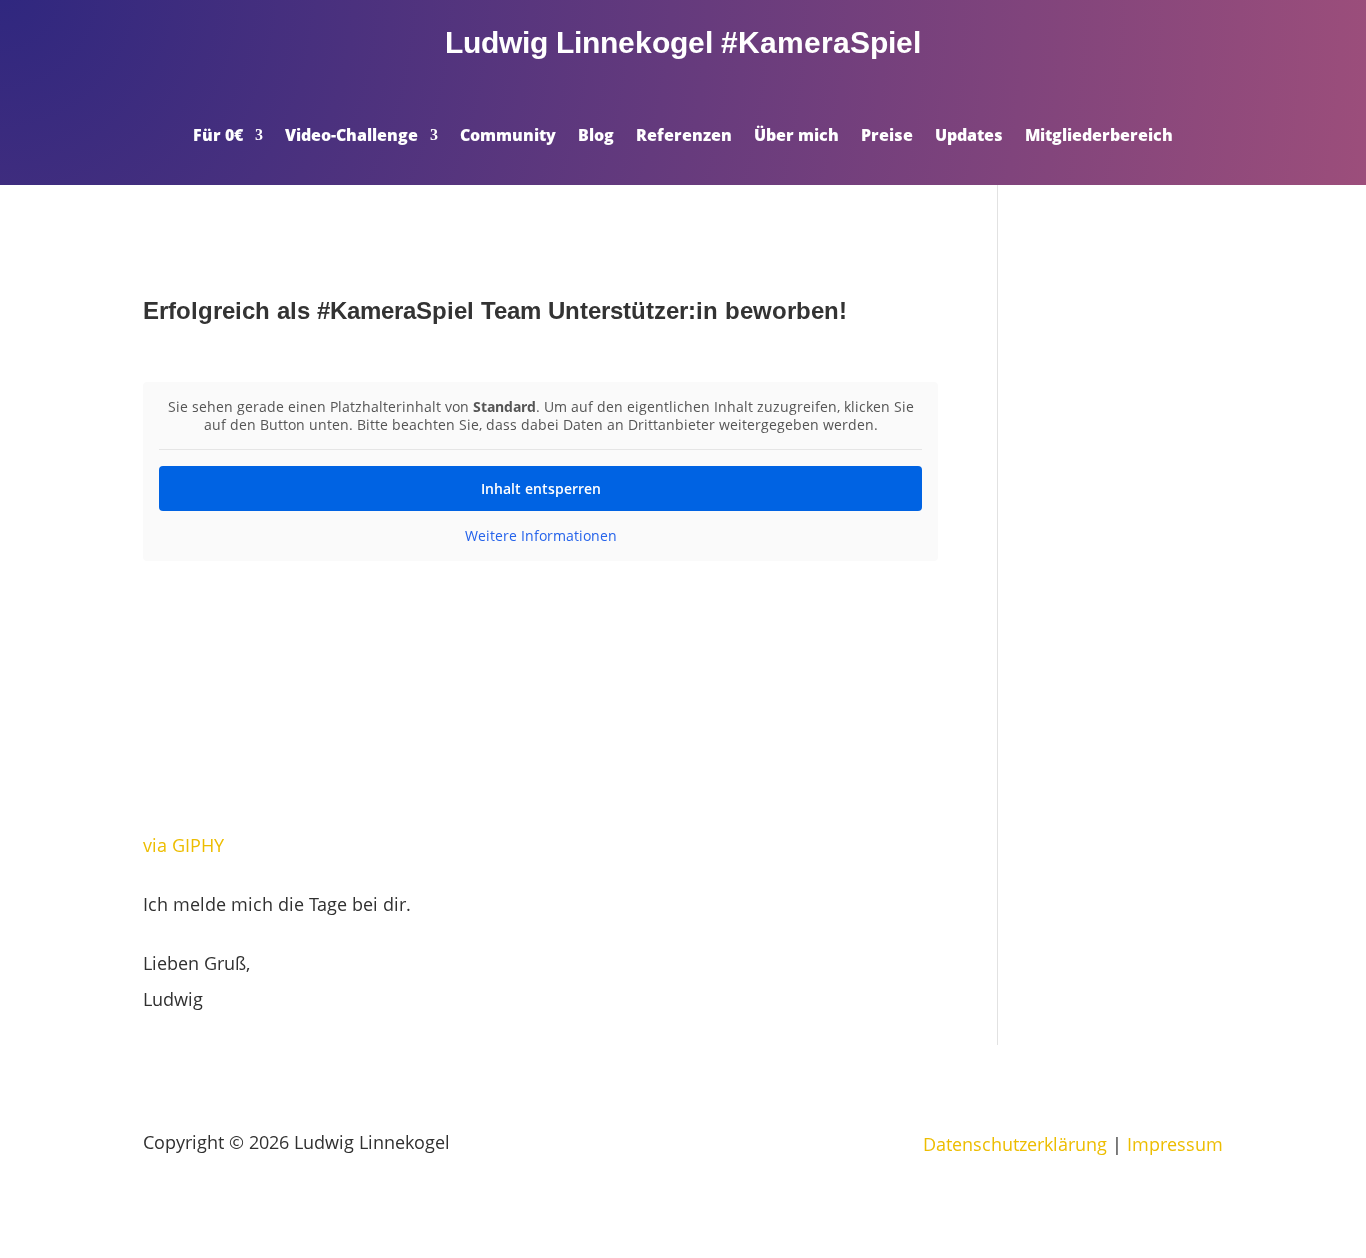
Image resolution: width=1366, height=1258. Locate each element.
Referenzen (684, 137)
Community (508, 137)
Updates (969, 137)
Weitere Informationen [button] (541, 536)
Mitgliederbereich (1099, 137)
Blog (596, 137)
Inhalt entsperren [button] (541, 488)
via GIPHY (183, 845)
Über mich (796, 137)
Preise (887, 137)
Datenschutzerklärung (1015, 1144)
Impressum (1175, 1144)
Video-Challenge (351, 137)
